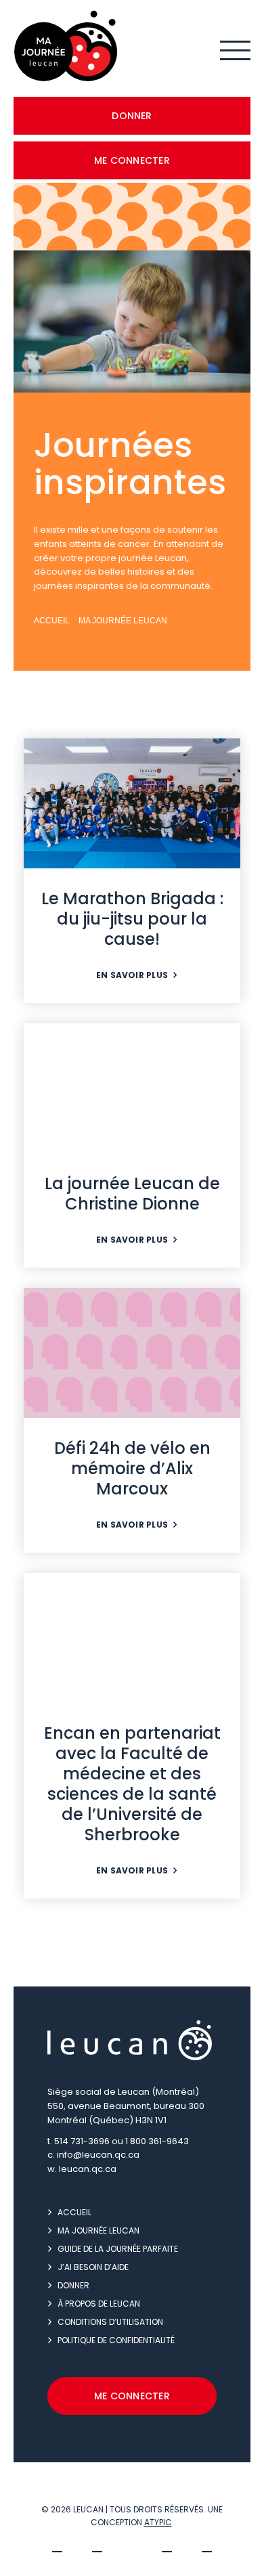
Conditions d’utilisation (110, 2322)
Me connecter (132, 160)
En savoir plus (132, 975)
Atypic (158, 2522)
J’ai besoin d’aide (93, 2267)
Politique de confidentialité (116, 2340)
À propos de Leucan (99, 2304)
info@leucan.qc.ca (98, 2155)
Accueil (52, 621)
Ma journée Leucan (123, 621)
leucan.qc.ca (88, 2169)
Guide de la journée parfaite (118, 2249)
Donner (132, 116)
